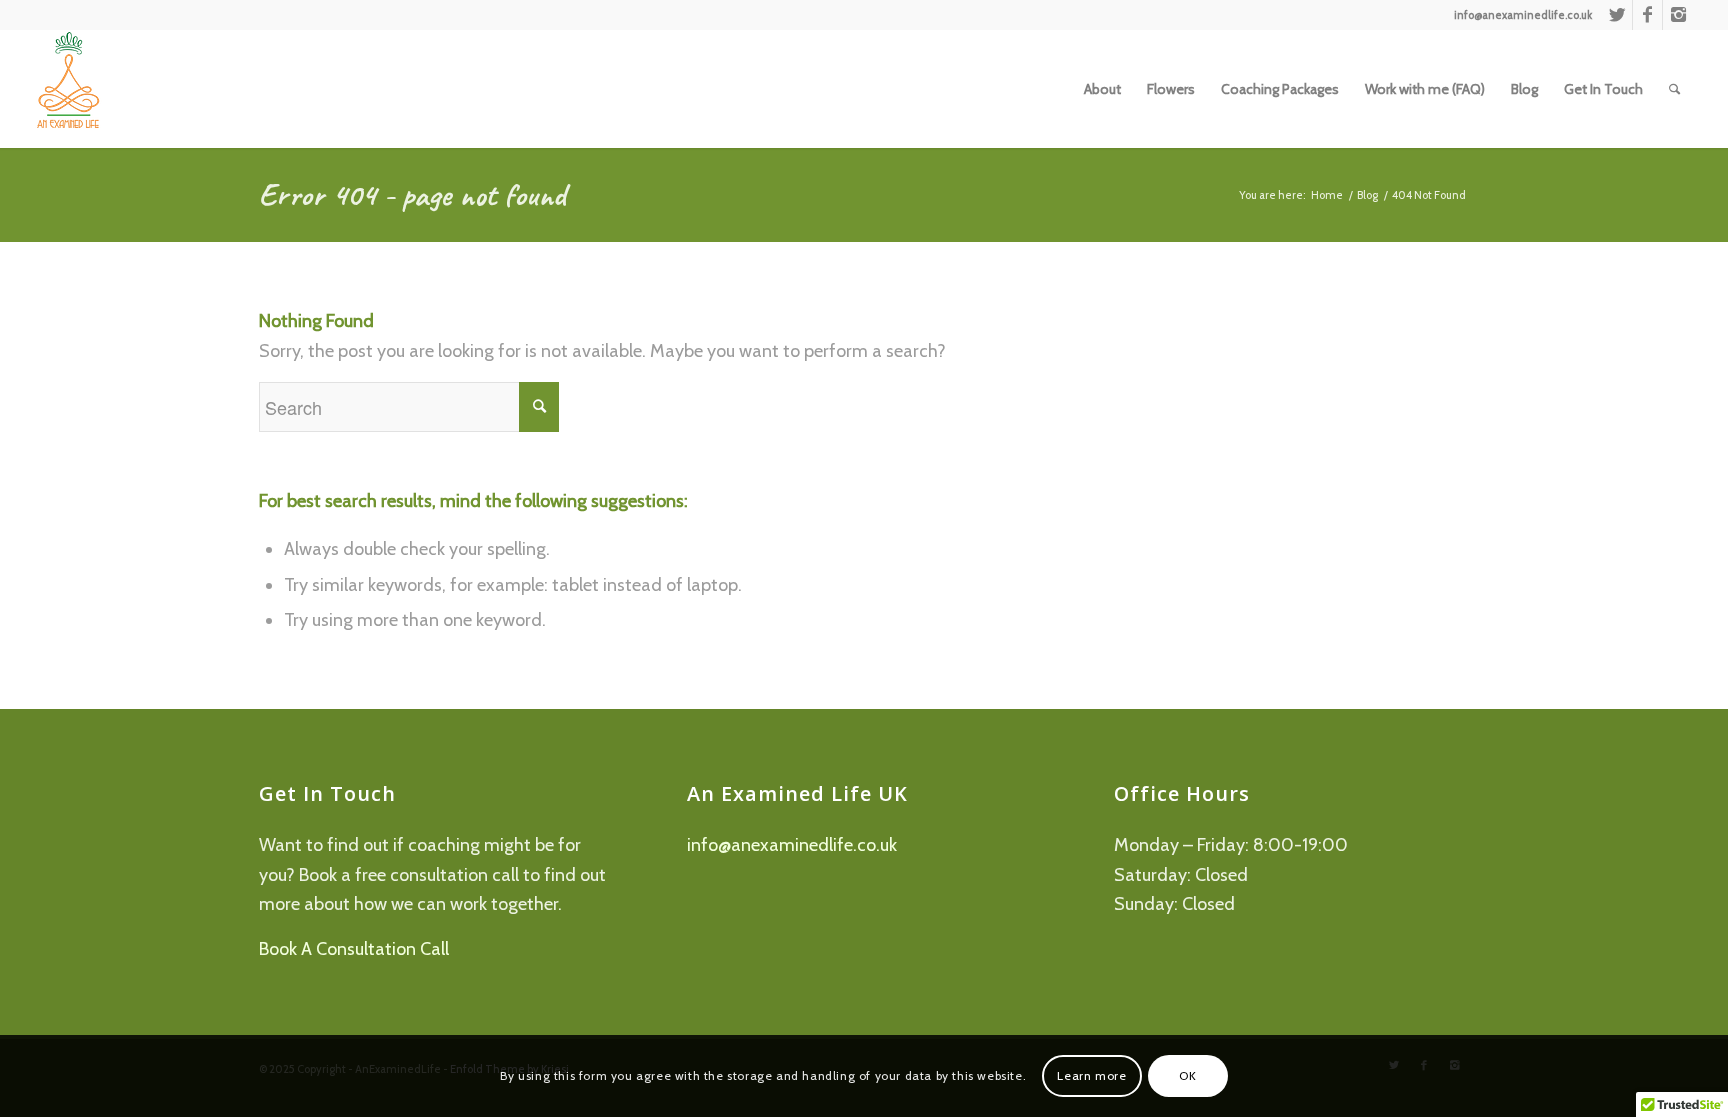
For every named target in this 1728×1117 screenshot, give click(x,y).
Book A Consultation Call (354, 949)
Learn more (1091, 1075)
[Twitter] (1617, 15)
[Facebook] (1647, 15)
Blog (1367, 195)
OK (1187, 1075)
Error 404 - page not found (412, 194)
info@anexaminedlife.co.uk (792, 845)
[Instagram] (1678, 15)
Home (1327, 195)
